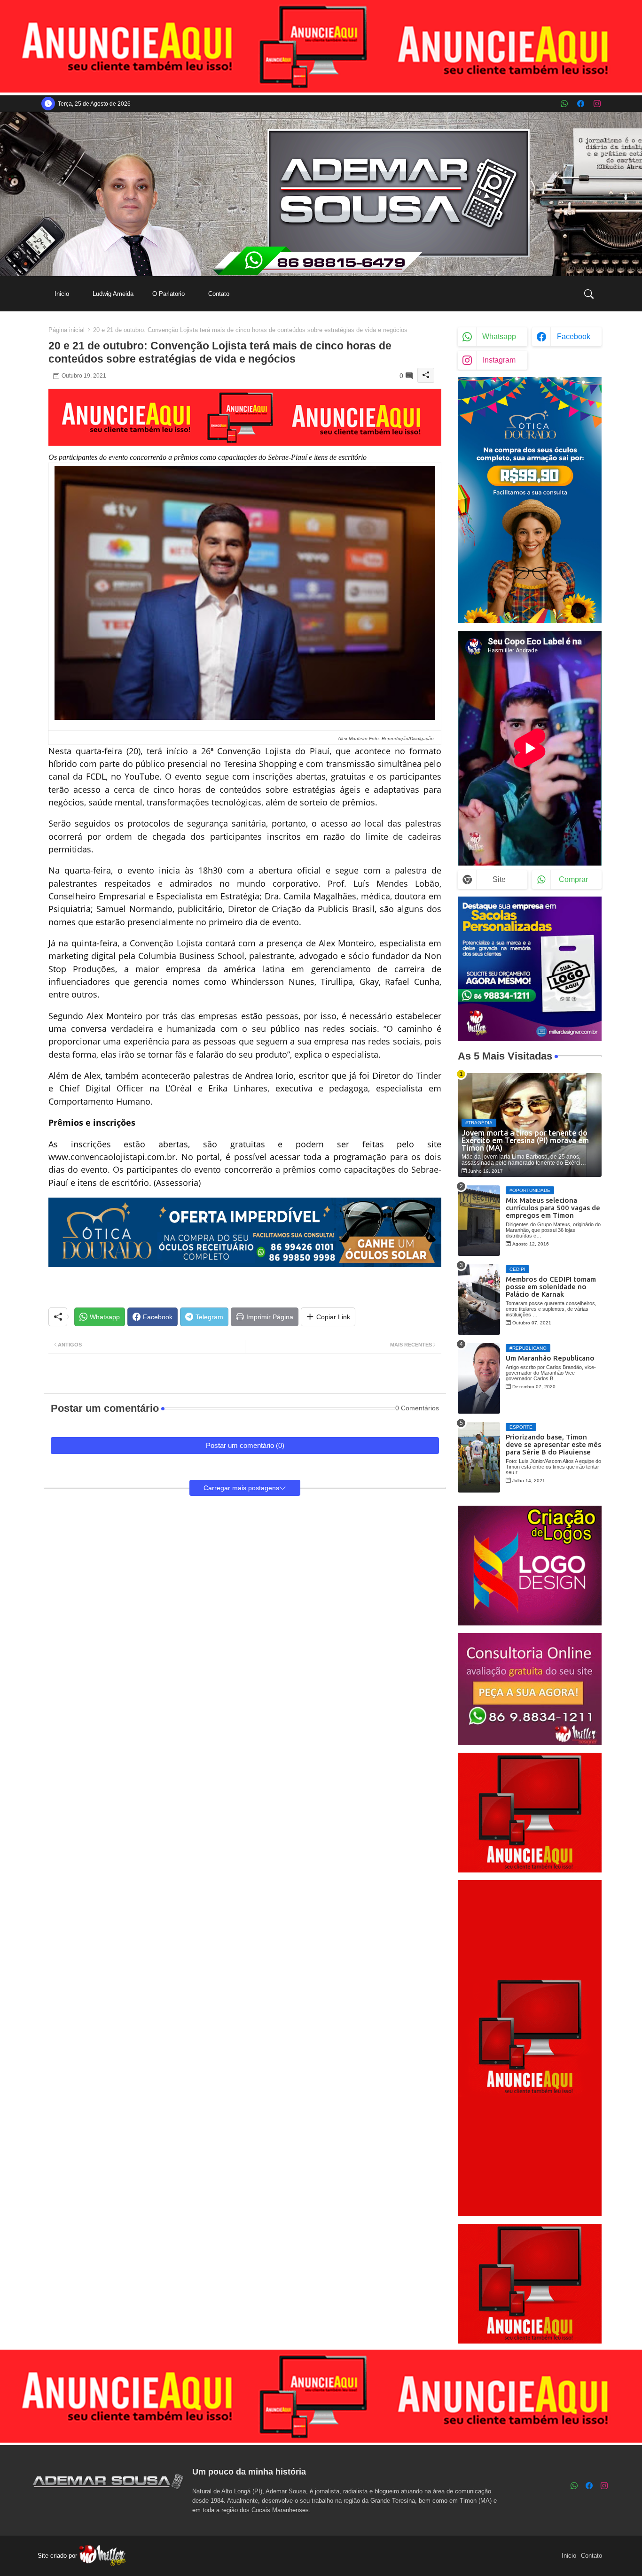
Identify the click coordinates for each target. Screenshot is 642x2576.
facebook (574, 337)
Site (499, 879)
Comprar (573, 879)
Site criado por (58, 2556)
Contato (219, 294)
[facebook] (581, 104)
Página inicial (67, 330)
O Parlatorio (168, 294)
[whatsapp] (564, 104)
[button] (589, 294)
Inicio (62, 294)
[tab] (62, 294)
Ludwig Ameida (113, 294)
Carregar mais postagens (241, 1488)
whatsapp (499, 337)
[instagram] (597, 104)
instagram (499, 360)
